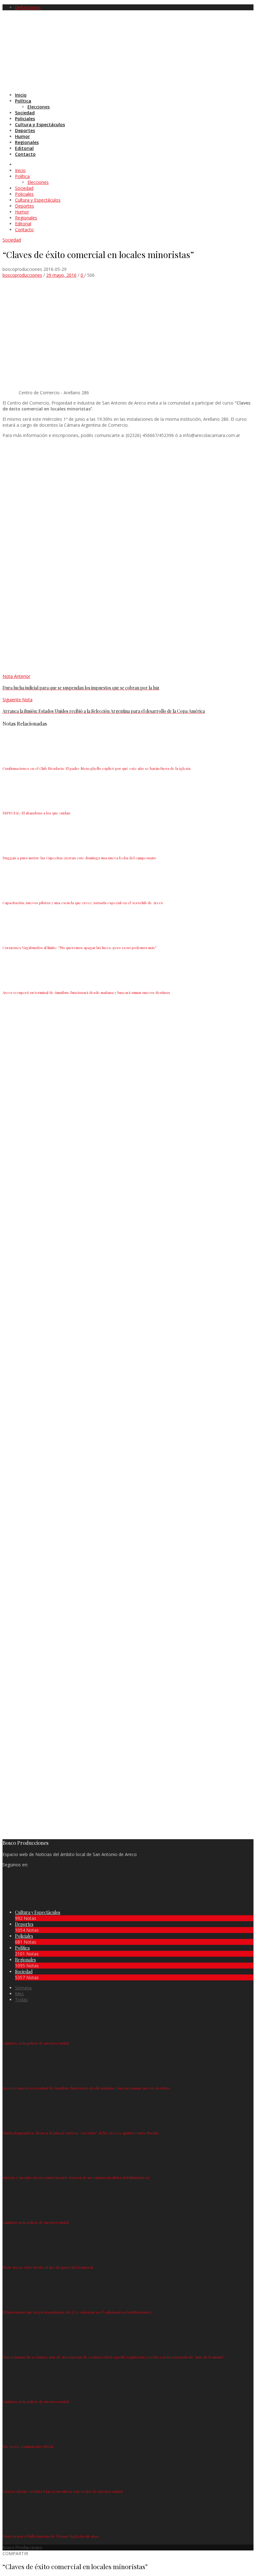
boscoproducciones (22, 275)
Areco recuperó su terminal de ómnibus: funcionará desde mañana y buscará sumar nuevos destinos (86, 992)
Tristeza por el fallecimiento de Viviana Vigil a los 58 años (51, 2536)
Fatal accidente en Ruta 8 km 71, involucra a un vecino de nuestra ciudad (63, 2491)
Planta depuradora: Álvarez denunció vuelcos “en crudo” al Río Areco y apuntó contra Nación (81, 2133)
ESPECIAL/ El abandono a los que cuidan (36, 813)
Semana (23, 1988)
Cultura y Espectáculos (38, 1912)
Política (22, 1948)
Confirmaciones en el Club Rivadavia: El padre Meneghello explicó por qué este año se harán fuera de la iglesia (96, 768)
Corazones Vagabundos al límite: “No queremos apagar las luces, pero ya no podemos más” (79, 947)
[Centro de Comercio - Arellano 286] (136, 387)
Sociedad (12, 240)
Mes (19, 1994)
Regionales (25, 1960)
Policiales (24, 1936)
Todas (21, 2000)
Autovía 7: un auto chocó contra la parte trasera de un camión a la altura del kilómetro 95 (76, 2177)
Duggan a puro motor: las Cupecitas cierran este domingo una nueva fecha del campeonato (79, 858)
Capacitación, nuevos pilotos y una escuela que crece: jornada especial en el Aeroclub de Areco (83, 903)
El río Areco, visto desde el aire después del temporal (48, 2267)
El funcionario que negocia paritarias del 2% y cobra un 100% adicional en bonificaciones (77, 2312)
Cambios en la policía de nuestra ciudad (36, 2043)
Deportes (24, 1924)
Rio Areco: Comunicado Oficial (28, 2446)
